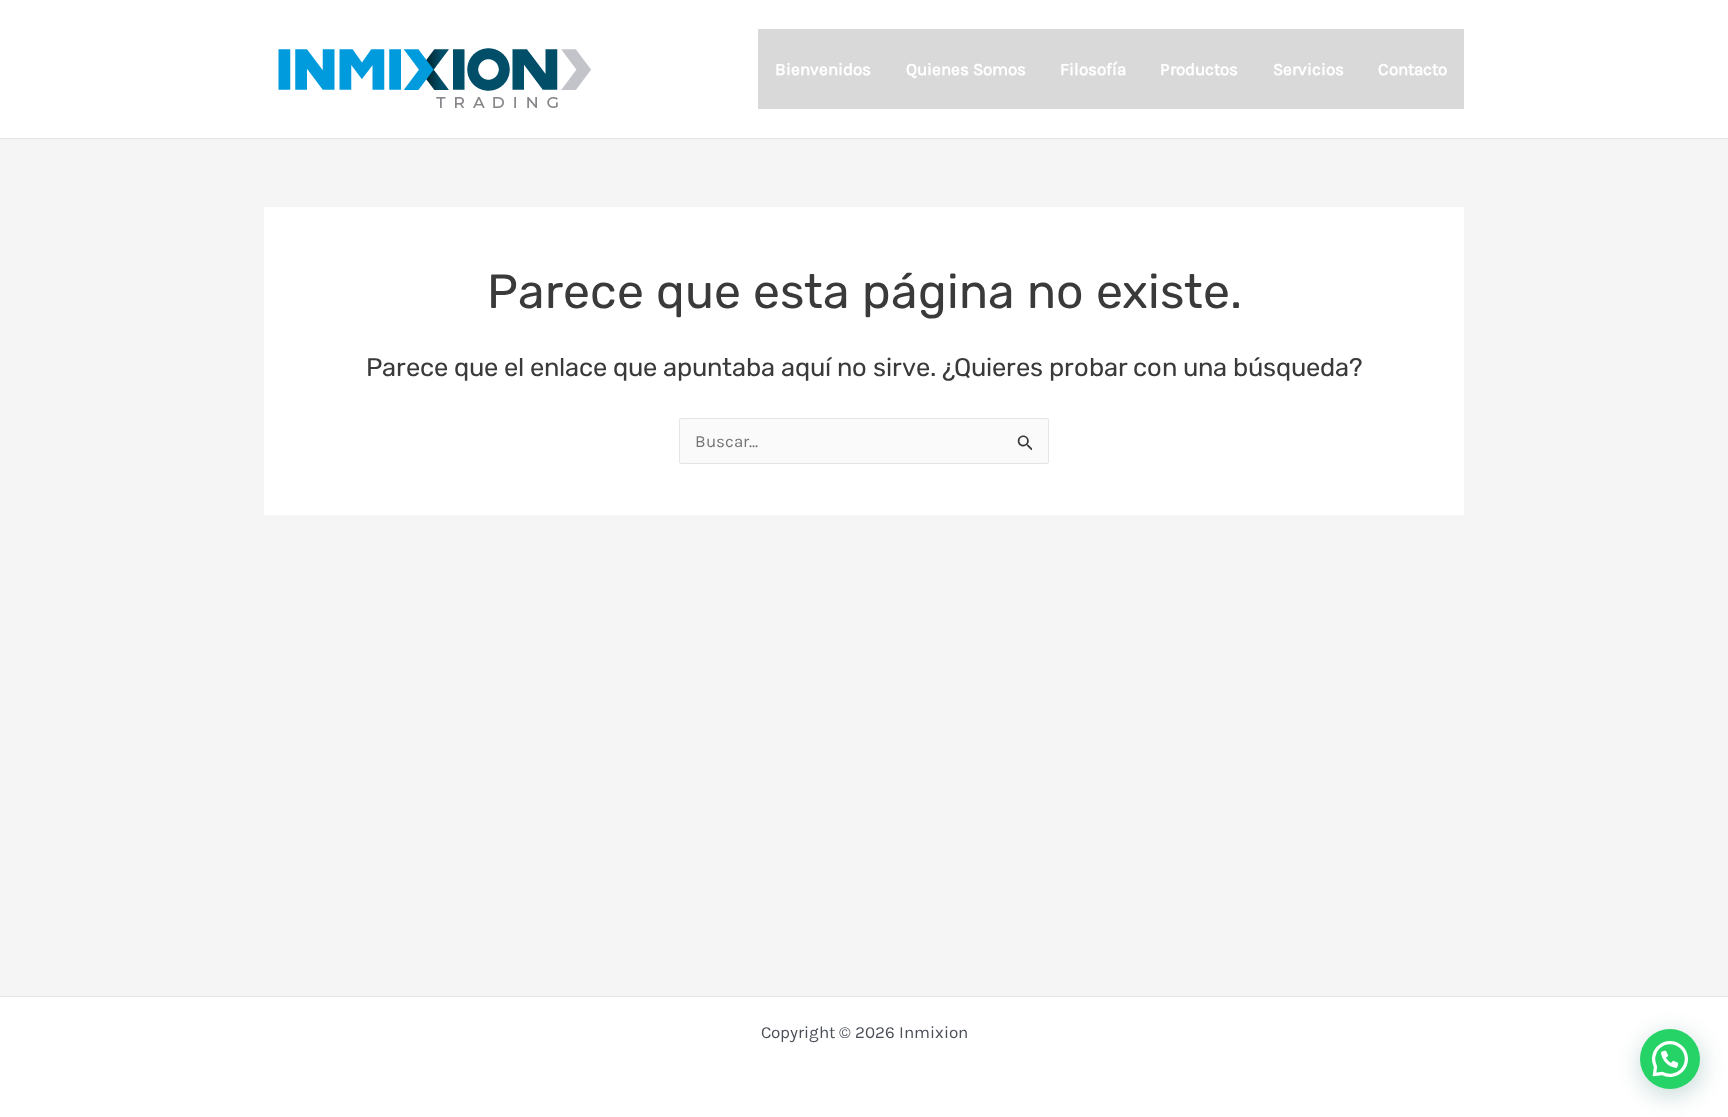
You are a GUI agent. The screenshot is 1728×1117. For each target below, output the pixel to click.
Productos (1199, 69)
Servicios (1308, 69)
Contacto (1412, 69)
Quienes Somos (966, 69)
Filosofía (1093, 69)
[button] (1670, 1059)
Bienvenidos (823, 69)
